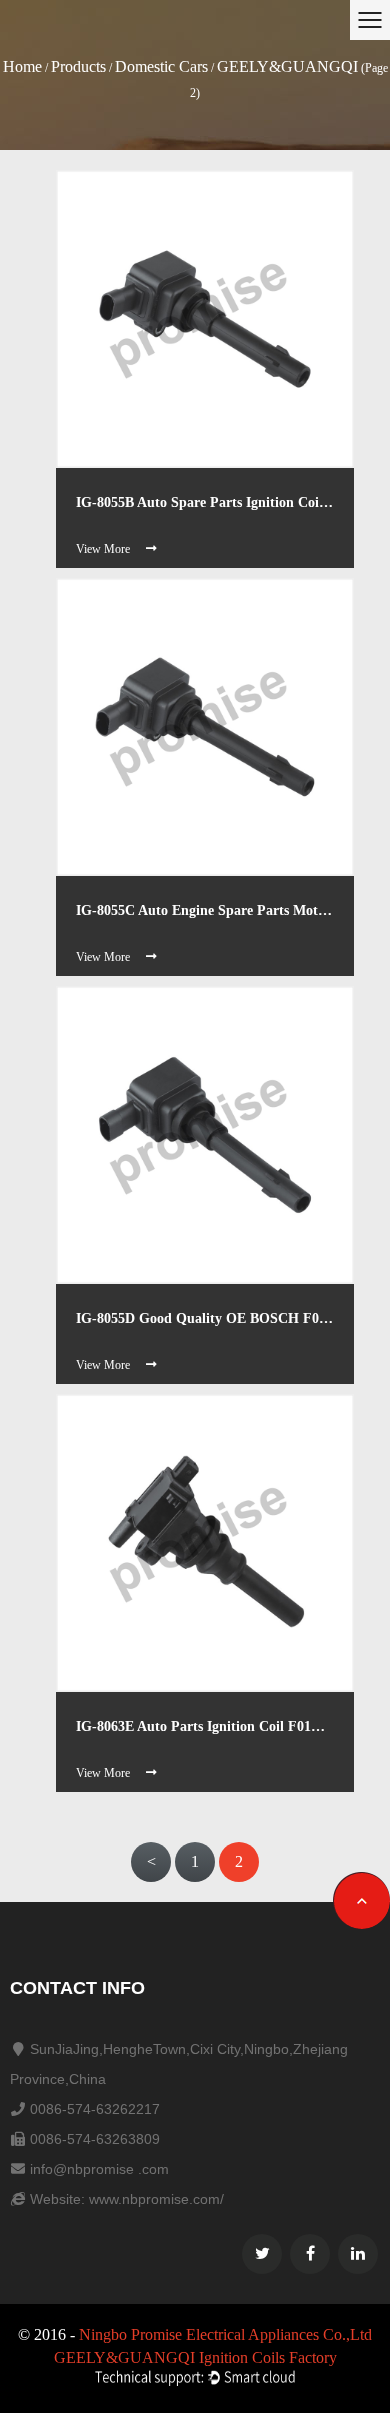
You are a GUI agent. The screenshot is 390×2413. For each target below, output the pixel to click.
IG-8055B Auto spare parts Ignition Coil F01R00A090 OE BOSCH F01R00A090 (205, 502)
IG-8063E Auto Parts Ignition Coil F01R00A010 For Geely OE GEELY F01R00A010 (205, 1726)
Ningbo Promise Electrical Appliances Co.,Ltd (225, 2334)
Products (78, 66)
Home (22, 66)
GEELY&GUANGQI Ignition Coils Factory (195, 2357)
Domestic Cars (161, 66)
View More (103, 549)
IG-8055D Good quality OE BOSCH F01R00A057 (205, 1318)
